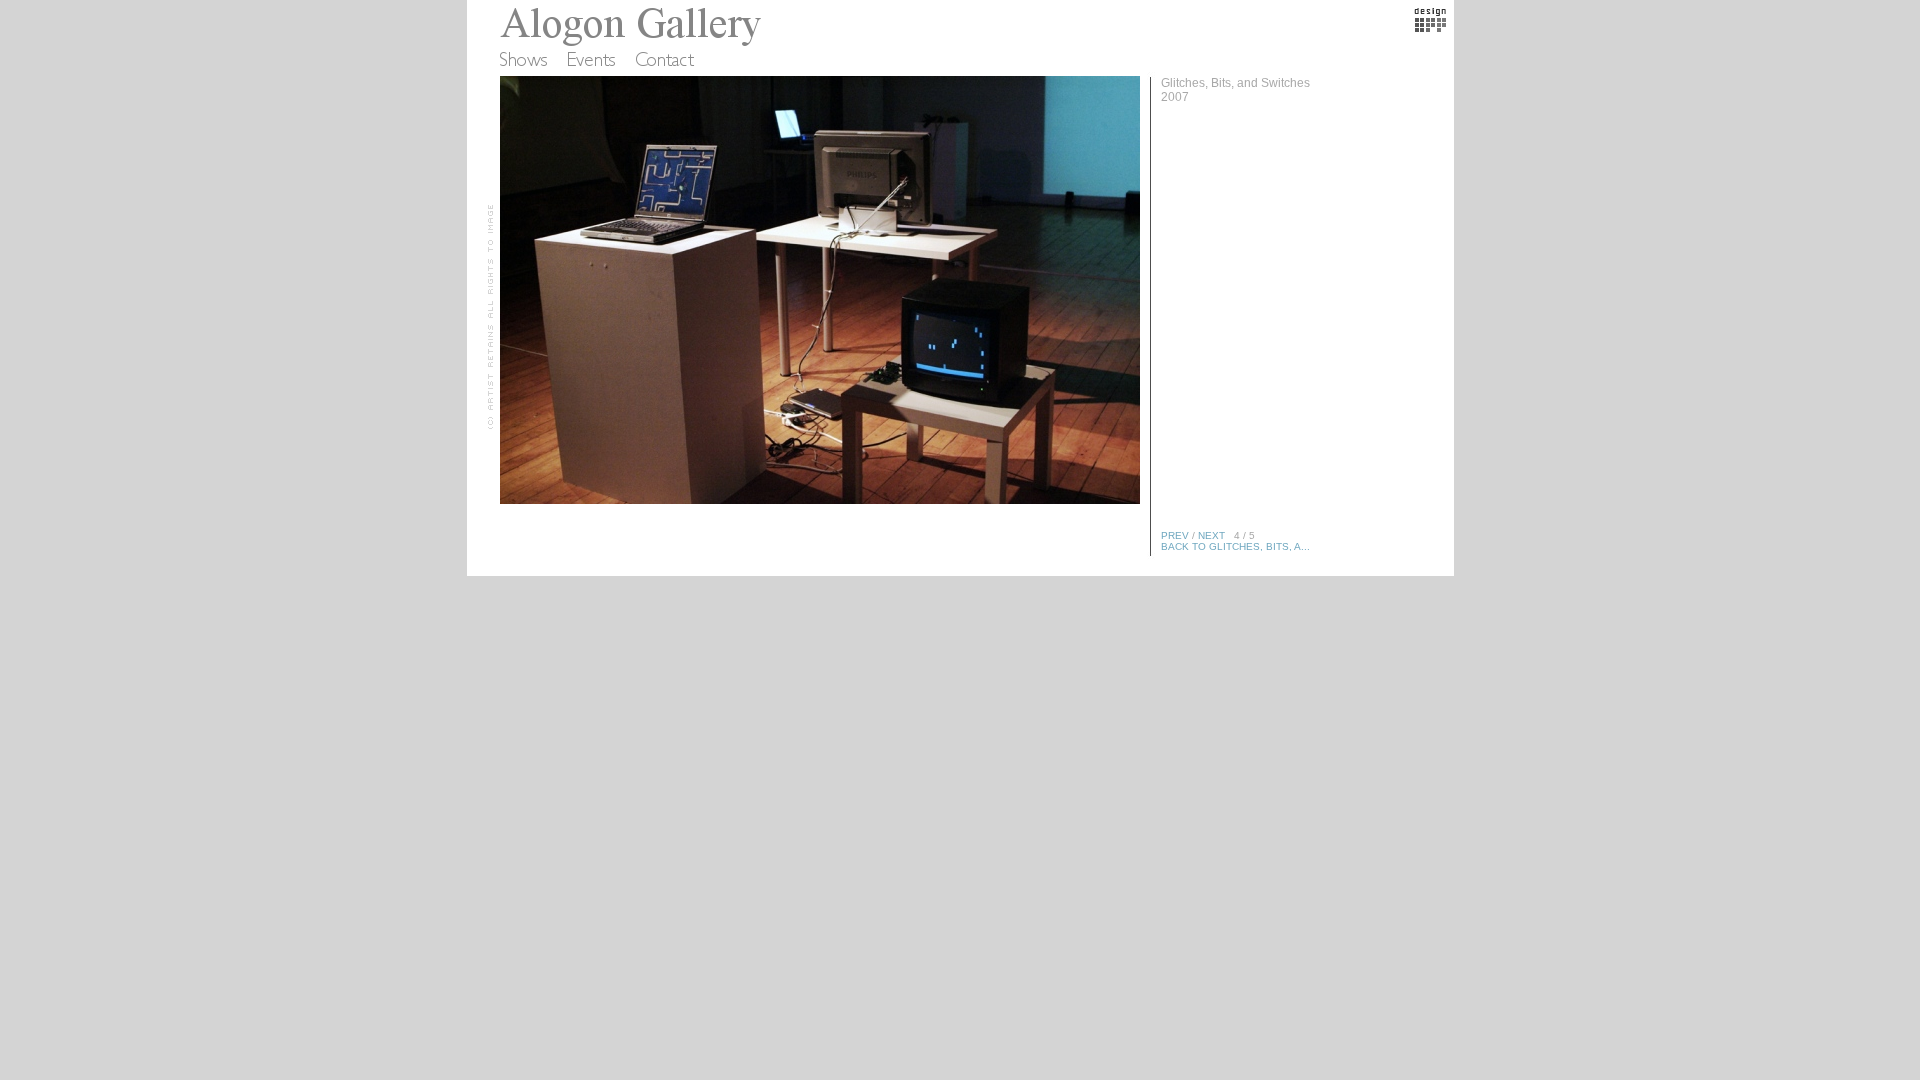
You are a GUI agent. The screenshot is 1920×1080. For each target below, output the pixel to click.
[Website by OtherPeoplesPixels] (1430, 28)
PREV (1175, 535)
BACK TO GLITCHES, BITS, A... (1235, 546)
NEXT (1211, 535)
